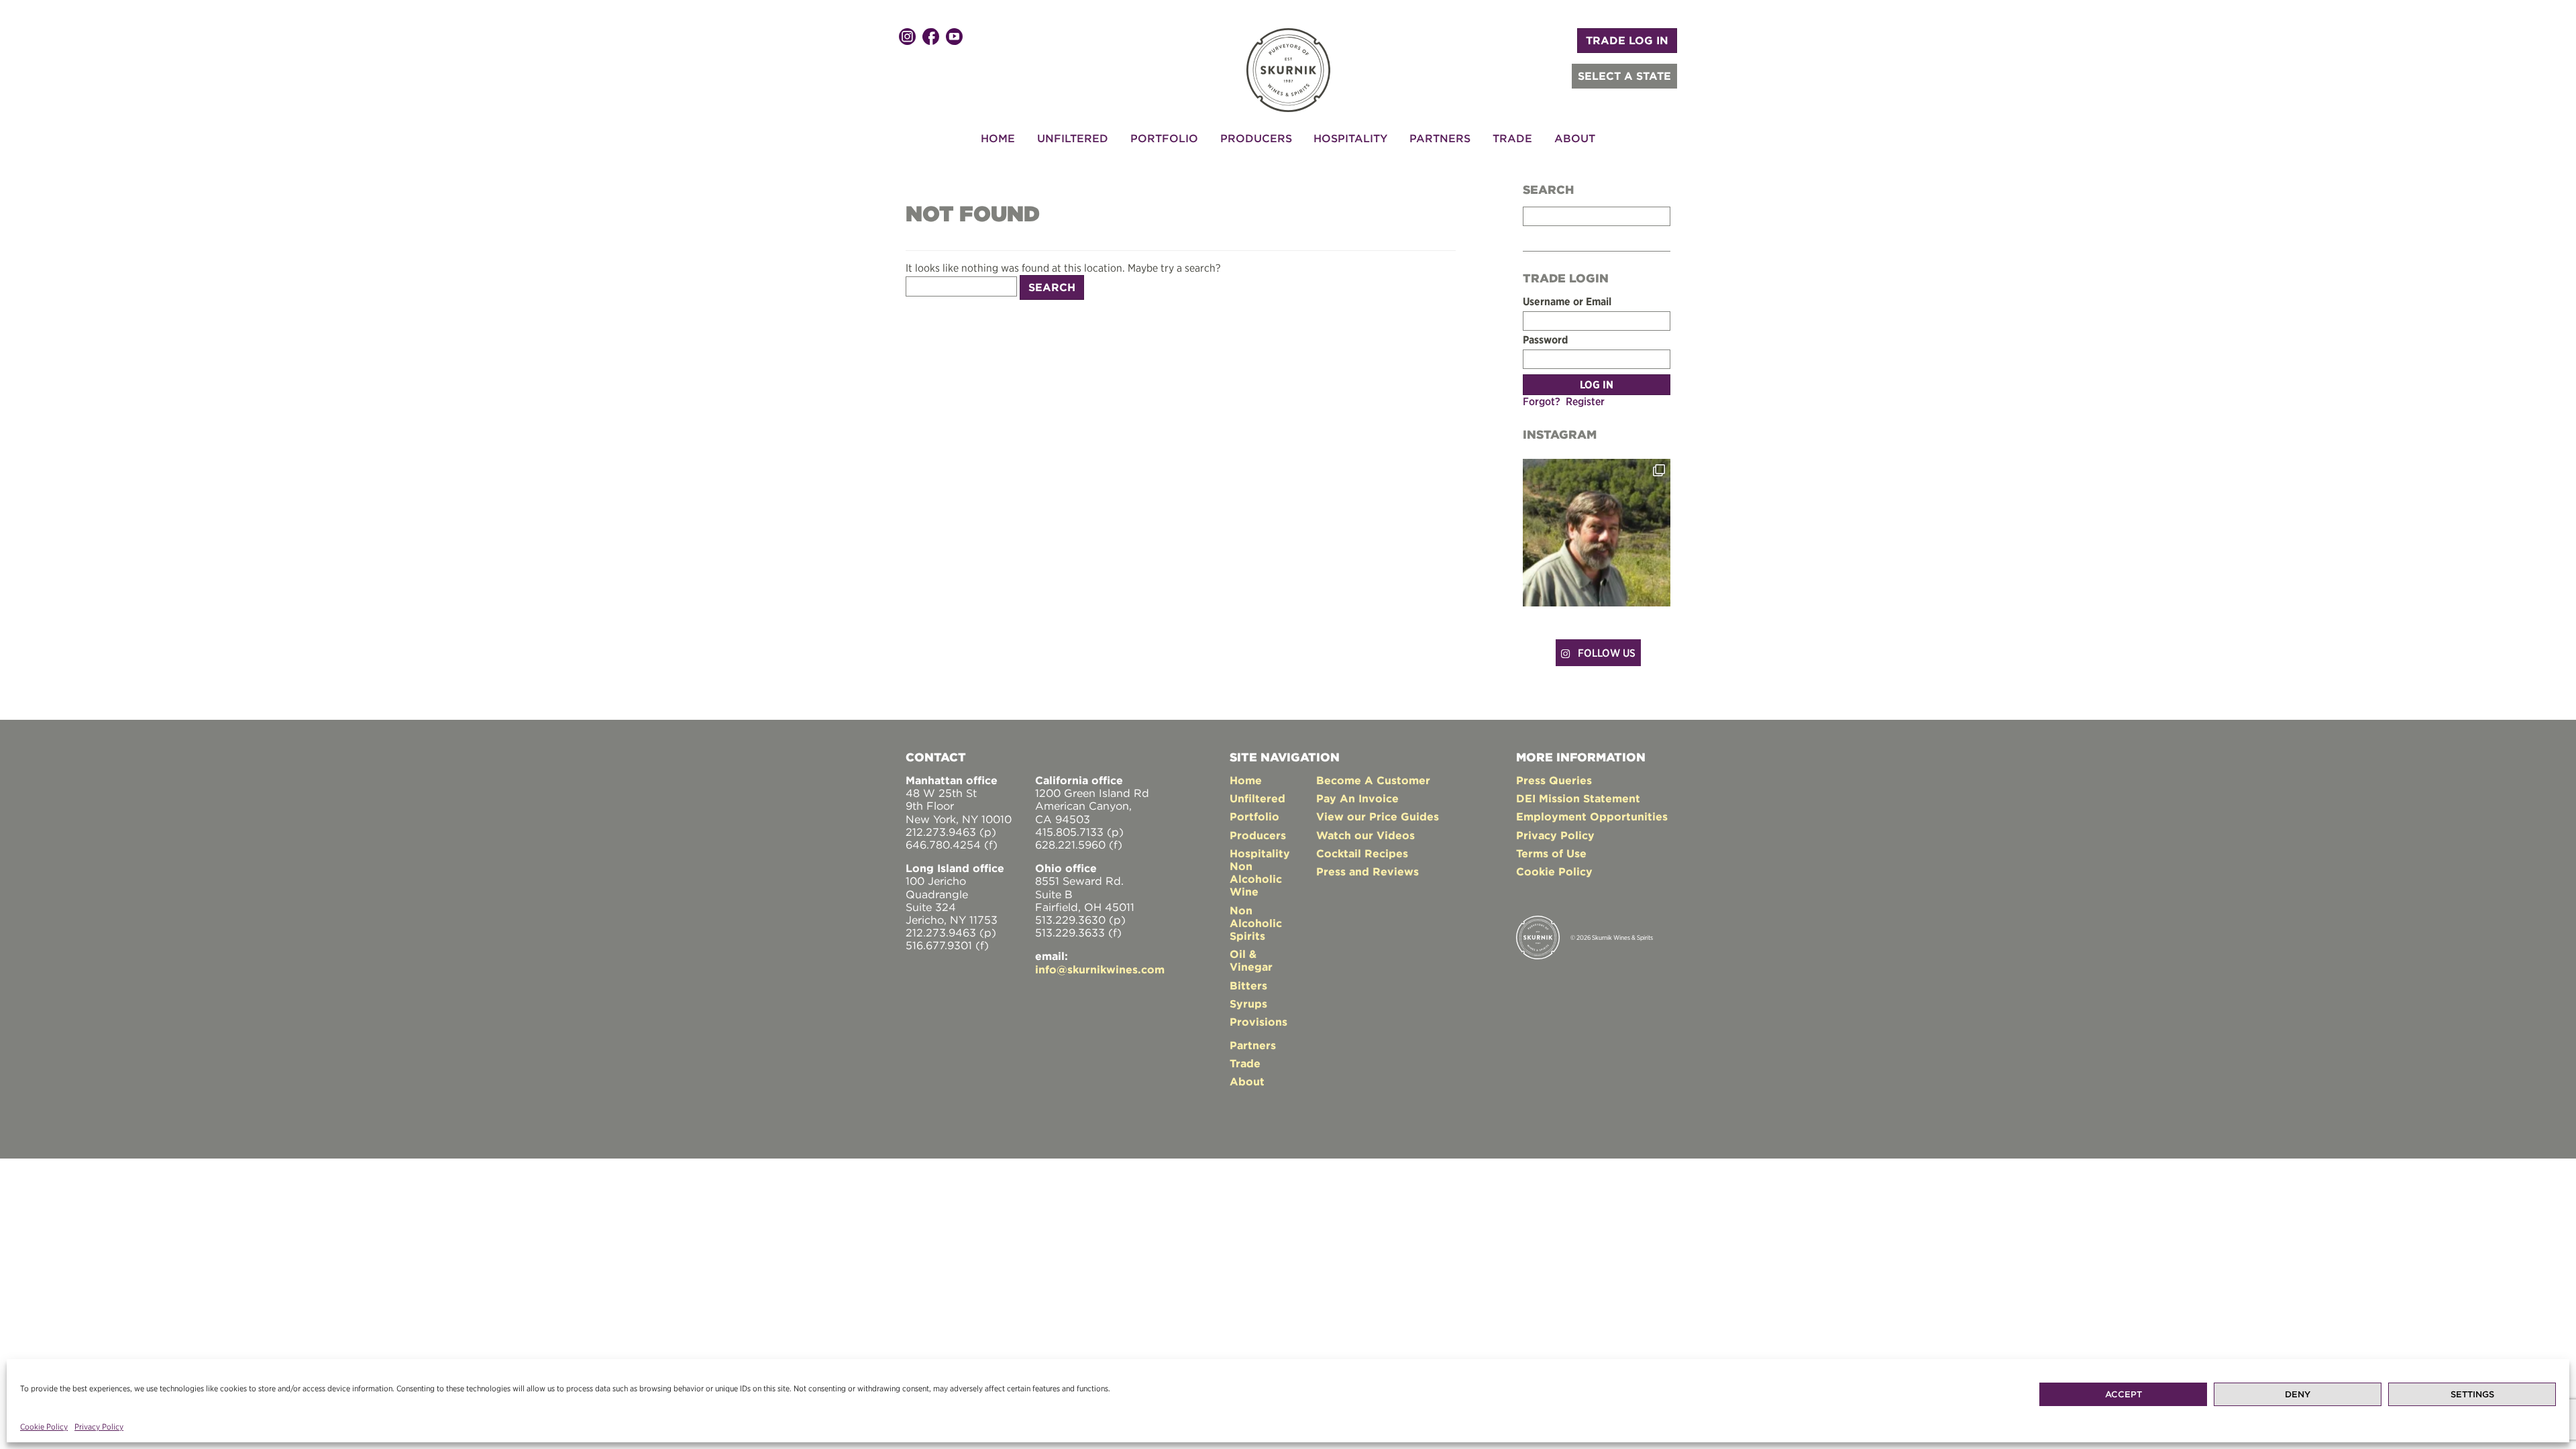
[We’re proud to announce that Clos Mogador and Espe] (1597, 533)
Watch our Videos (1365, 835)
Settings (2472, 1394)
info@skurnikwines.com (1100, 969)
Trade (1512, 138)
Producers (1256, 138)
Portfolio (1164, 138)
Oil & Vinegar (1251, 960)
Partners (1440, 138)
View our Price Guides (1378, 816)
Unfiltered (1073, 138)
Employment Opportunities (1592, 816)
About (1575, 138)
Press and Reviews (1367, 871)
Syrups (1248, 1004)
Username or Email (1567, 302)
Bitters (1248, 985)
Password (1545, 340)
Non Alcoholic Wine (1256, 879)
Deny (2298, 1394)
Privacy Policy (99, 1427)
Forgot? (1542, 401)
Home (998, 138)
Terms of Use (1551, 853)
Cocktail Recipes (1362, 853)
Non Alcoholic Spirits (1256, 923)
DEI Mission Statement (1578, 798)
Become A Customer (1373, 780)
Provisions (1258, 1022)
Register (1585, 401)
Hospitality (1350, 138)
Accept (2124, 1394)
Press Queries (1554, 780)
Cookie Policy (44, 1427)
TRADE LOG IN (1627, 40)
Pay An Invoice (1357, 798)
